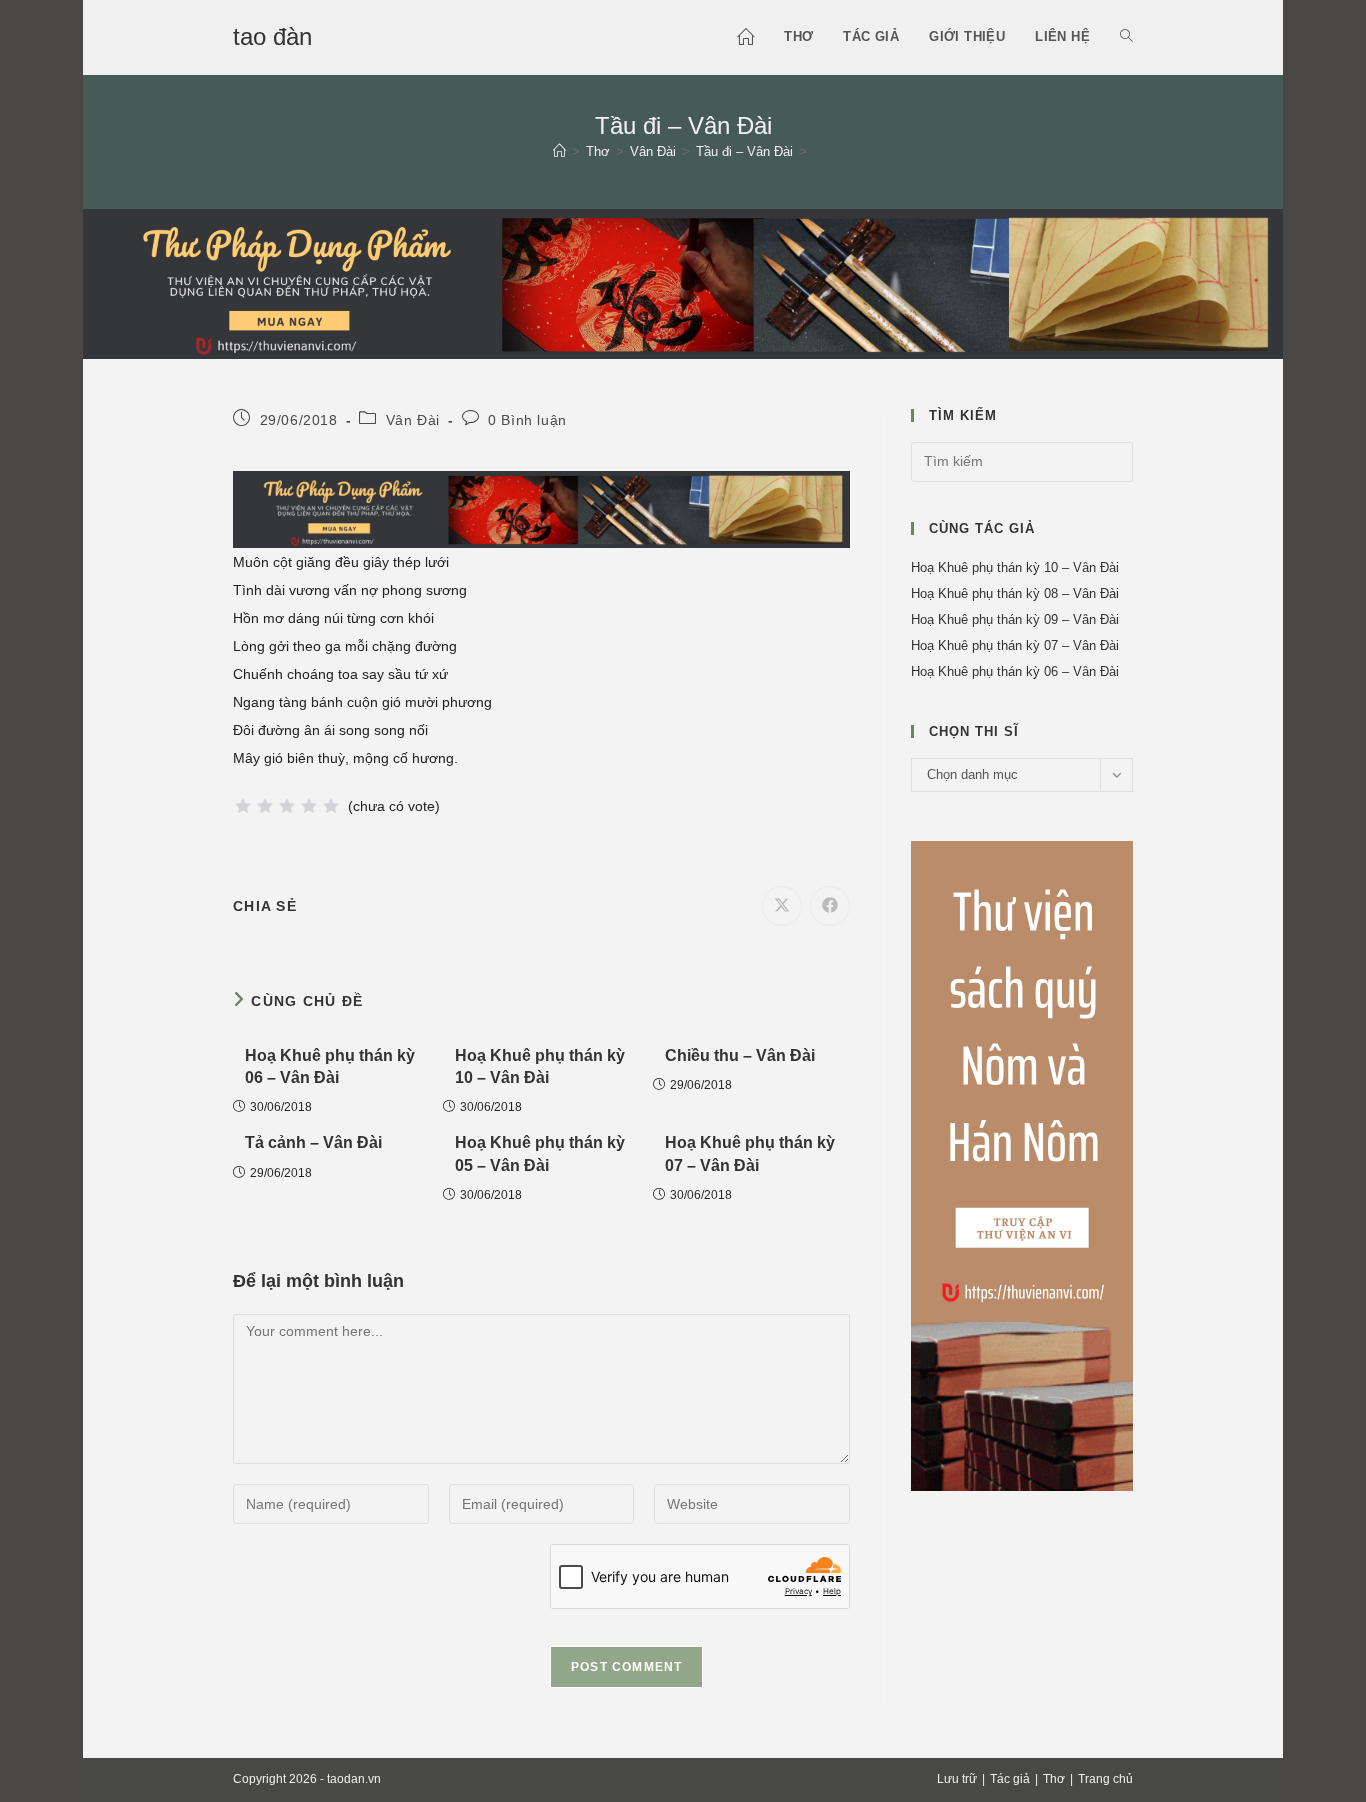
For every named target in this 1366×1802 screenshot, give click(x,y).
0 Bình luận (527, 420)
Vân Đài (413, 420)
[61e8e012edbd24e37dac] (1022, 1164)
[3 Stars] (287, 806)
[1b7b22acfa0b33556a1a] (683, 282)
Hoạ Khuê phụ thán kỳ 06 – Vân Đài (330, 1066)
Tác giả (1010, 1779)
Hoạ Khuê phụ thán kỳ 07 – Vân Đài (750, 1153)
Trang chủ (1105, 1779)
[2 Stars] (265, 806)
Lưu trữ (957, 1779)
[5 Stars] (331, 806)
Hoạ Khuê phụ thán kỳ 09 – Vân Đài (1015, 619)
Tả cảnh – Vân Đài (313, 1142)
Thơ (1054, 1779)
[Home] (559, 151)
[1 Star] (243, 806)
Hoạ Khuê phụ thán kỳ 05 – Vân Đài (540, 1153)
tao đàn (272, 36)
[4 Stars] (309, 806)
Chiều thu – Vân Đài (740, 1055)
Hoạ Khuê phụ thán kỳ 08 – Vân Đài (1015, 593)
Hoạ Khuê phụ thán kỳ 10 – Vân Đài (540, 1066)
